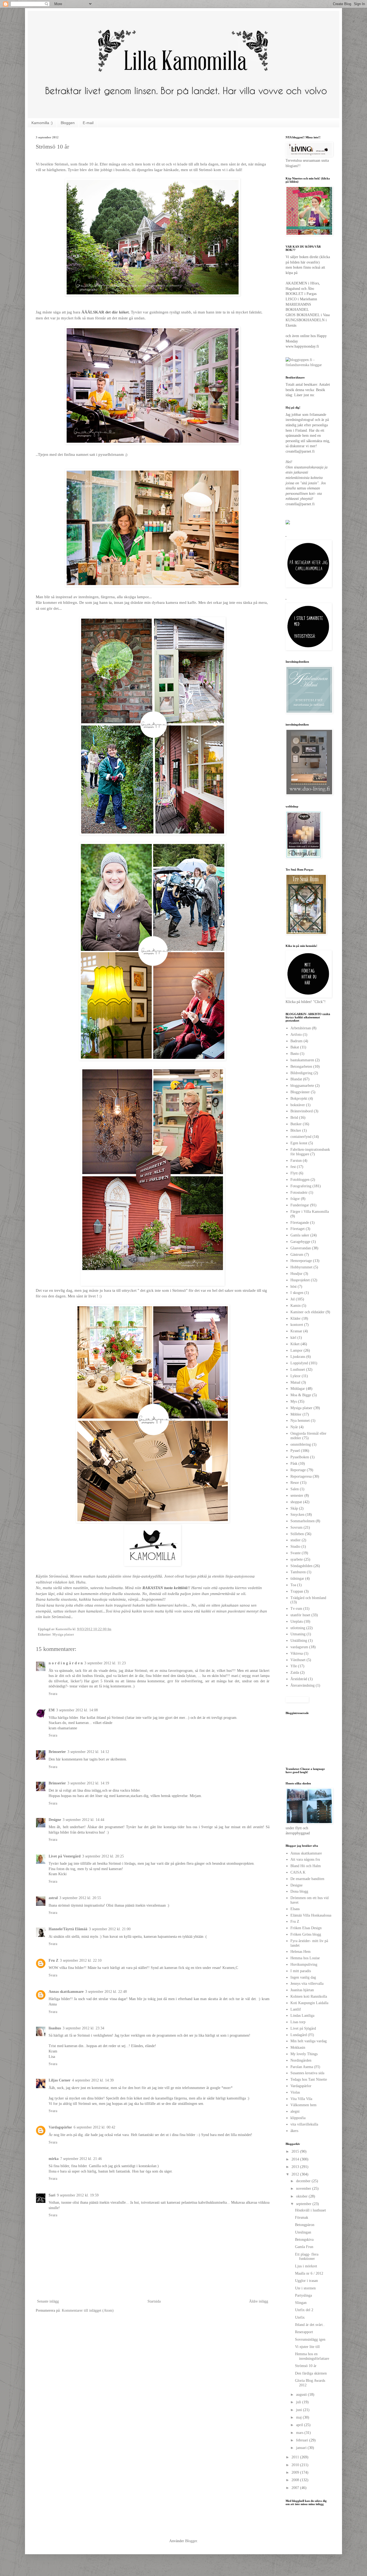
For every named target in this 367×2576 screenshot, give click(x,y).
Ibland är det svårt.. (310, 2325)
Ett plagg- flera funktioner (307, 2257)
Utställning (299, 1641)
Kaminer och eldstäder (307, 1312)
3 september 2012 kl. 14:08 (77, 1710)
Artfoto (296, 1035)
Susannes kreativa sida (307, 2073)
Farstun (296, 1161)
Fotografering (301, 1186)
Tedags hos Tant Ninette (309, 2079)
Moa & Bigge (301, 1395)
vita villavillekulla (304, 2124)
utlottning (298, 1628)
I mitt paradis (301, 1971)
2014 (296, 2159)
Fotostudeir (299, 1193)
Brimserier (57, 1752)
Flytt (294, 1173)
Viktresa (297, 1653)
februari (303, 2440)
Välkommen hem (303, 2105)
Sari (52, 2195)
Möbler (296, 1414)
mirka (54, 2159)
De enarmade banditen (307, 1879)
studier (296, 1540)
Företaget (298, 1229)
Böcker (296, 1130)
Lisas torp (298, 2022)
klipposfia (298, 2118)
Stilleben (297, 1534)
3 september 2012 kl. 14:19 (88, 1783)
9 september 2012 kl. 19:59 (78, 2195)
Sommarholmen (303, 1521)
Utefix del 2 (304, 2310)
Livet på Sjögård (303, 2028)
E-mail (88, 123)
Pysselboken (300, 1457)
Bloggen (68, 123)
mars (300, 2433)
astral (53, 1898)
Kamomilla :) (42, 123)
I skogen (297, 1293)
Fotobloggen (300, 1180)
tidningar (297, 1579)
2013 (296, 2167)
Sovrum (296, 1527)
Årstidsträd (299, 1679)
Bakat (295, 1047)
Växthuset (298, 1660)
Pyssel (295, 1451)
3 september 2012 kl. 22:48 (106, 1992)
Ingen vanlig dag (303, 1977)
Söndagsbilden (301, 1566)
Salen (295, 1489)
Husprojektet (300, 1280)
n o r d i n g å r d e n (66, 1663)
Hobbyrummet (301, 1267)
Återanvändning (303, 1685)
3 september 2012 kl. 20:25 (103, 1856)
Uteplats (297, 1621)
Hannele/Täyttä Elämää (68, 1929)
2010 (296, 2465)
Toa (293, 1585)
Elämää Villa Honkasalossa (311, 1915)
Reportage (298, 1470)
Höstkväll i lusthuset (310, 2210)
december (304, 2181)
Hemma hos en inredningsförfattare (312, 2356)
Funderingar (300, 1205)
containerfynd (301, 1137)
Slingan (301, 2303)
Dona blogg (299, 1891)
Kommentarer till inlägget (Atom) (88, 2310)
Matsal (295, 1382)
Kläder (296, 1318)
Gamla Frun (304, 2247)
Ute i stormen (305, 2288)
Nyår (294, 1427)
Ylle (294, 1666)
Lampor (296, 1350)
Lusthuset (298, 1370)
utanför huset (300, 1615)
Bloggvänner (300, 1092)
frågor (295, 1199)
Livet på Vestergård (65, 1856)
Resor (295, 1483)
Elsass (295, 1909)
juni (300, 2410)
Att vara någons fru (305, 1859)
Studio (295, 1547)
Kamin (296, 1306)
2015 (296, 2151)
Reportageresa (301, 1476)
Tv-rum (296, 1609)
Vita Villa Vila (301, 2099)
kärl (293, 1338)
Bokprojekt (299, 1098)
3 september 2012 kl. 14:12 (88, 1752)
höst (294, 1287)
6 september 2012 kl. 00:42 (94, 2127)
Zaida (295, 1673)
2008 (296, 2480)
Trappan (297, 1591)
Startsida (154, 2301)
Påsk (294, 1464)
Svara (53, 1694)
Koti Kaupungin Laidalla (309, 2003)
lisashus (55, 2028)
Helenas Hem (301, 1952)
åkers (294, 2131)
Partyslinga (303, 2295)
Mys (294, 1401)
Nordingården (301, 2060)
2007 (296, 2488)
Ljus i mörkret (306, 2266)
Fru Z (53, 1960)
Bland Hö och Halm (306, 1866)
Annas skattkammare (66, 1992)
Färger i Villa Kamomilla (310, 1212)
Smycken (297, 1515)
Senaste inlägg (48, 2301)
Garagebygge (300, 1242)
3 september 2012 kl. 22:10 (81, 1960)
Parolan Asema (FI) (305, 2067)
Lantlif (296, 2009)
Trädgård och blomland (308, 1598)
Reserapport (304, 2332)
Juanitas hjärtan (302, 1990)
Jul (293, 1299)
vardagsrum (299, 1647)
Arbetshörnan (301, 1028)
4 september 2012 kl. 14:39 (93, 2080)
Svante (296, 1553)
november (304, 2189)
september (304, 2204)
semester (297, 1496)
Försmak (302, 2218)
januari (302, 2448)
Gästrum (297, 1255)
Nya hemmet (300, 1421)
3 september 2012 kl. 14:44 (83, 1820)
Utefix (300, 2317)
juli (299, 2402)
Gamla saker (300, 1235)
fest (293, 1167)
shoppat (296, 1502)
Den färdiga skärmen (311, 2373)
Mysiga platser (63, 1635)
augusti (302, 2395)
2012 (296, 2174)
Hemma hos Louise (305, 1958)
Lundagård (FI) (302, 2035)
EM (52, 1710)
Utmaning (298, 1634)
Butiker (296, 1124)
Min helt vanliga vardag (309, 2041)
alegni (295, 2111)
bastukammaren (302, 1060)
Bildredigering (301, 1073)
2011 (296, 2457)
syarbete (297, 1559)
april (300, 2425)
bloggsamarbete (302, 1086)
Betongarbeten (301, 1067)
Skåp (294, 1508)
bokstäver (298, 1105)
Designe (55, 1820)
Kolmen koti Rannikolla (309, 1996)
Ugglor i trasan (306, 2281)
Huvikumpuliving (304, 1965)
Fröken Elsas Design (306, 1928)
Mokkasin (298, 2048)
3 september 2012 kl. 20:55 (80, 1898)
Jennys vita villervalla (307, 1984)
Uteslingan (303, 2232)
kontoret (297, 1325)
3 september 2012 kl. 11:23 (105, 1663)
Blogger (191, 2541)
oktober (302, 2196)
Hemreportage (301, 1261)
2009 (296, 2472)
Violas (295, 2092)
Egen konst (299, 1143)
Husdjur (296, 1274)
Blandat (296, 1079)
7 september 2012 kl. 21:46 (81, 2159)
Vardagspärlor (60, 2127)
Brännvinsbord (302, 1111)
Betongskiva (304, 2240)
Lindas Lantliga (302, 2016)
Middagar (298, 1389)
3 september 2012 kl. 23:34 (83, 2028)
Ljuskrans (298, 1357)
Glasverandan (301, 1248)
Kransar (296, 1331)
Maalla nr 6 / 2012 (309, 2273)
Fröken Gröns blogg (306, 1934)
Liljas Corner (60, 2080)
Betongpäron (305, 2225)
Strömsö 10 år (306, 2366)
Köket (295, 1344)
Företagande (300, 1223)
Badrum (296, 1041)
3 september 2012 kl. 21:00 (110, 1929)
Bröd (294, 1118)
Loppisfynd (299, 1363)
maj (299, 2417)
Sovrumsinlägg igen (310, 2339)
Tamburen (298, 1572)
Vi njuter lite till (307, 2347)
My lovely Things (304, 2054)
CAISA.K (298, 1872)
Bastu (295, 1054)
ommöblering (301, 1444)
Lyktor (296, 1376)
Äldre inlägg (259, 2301)
